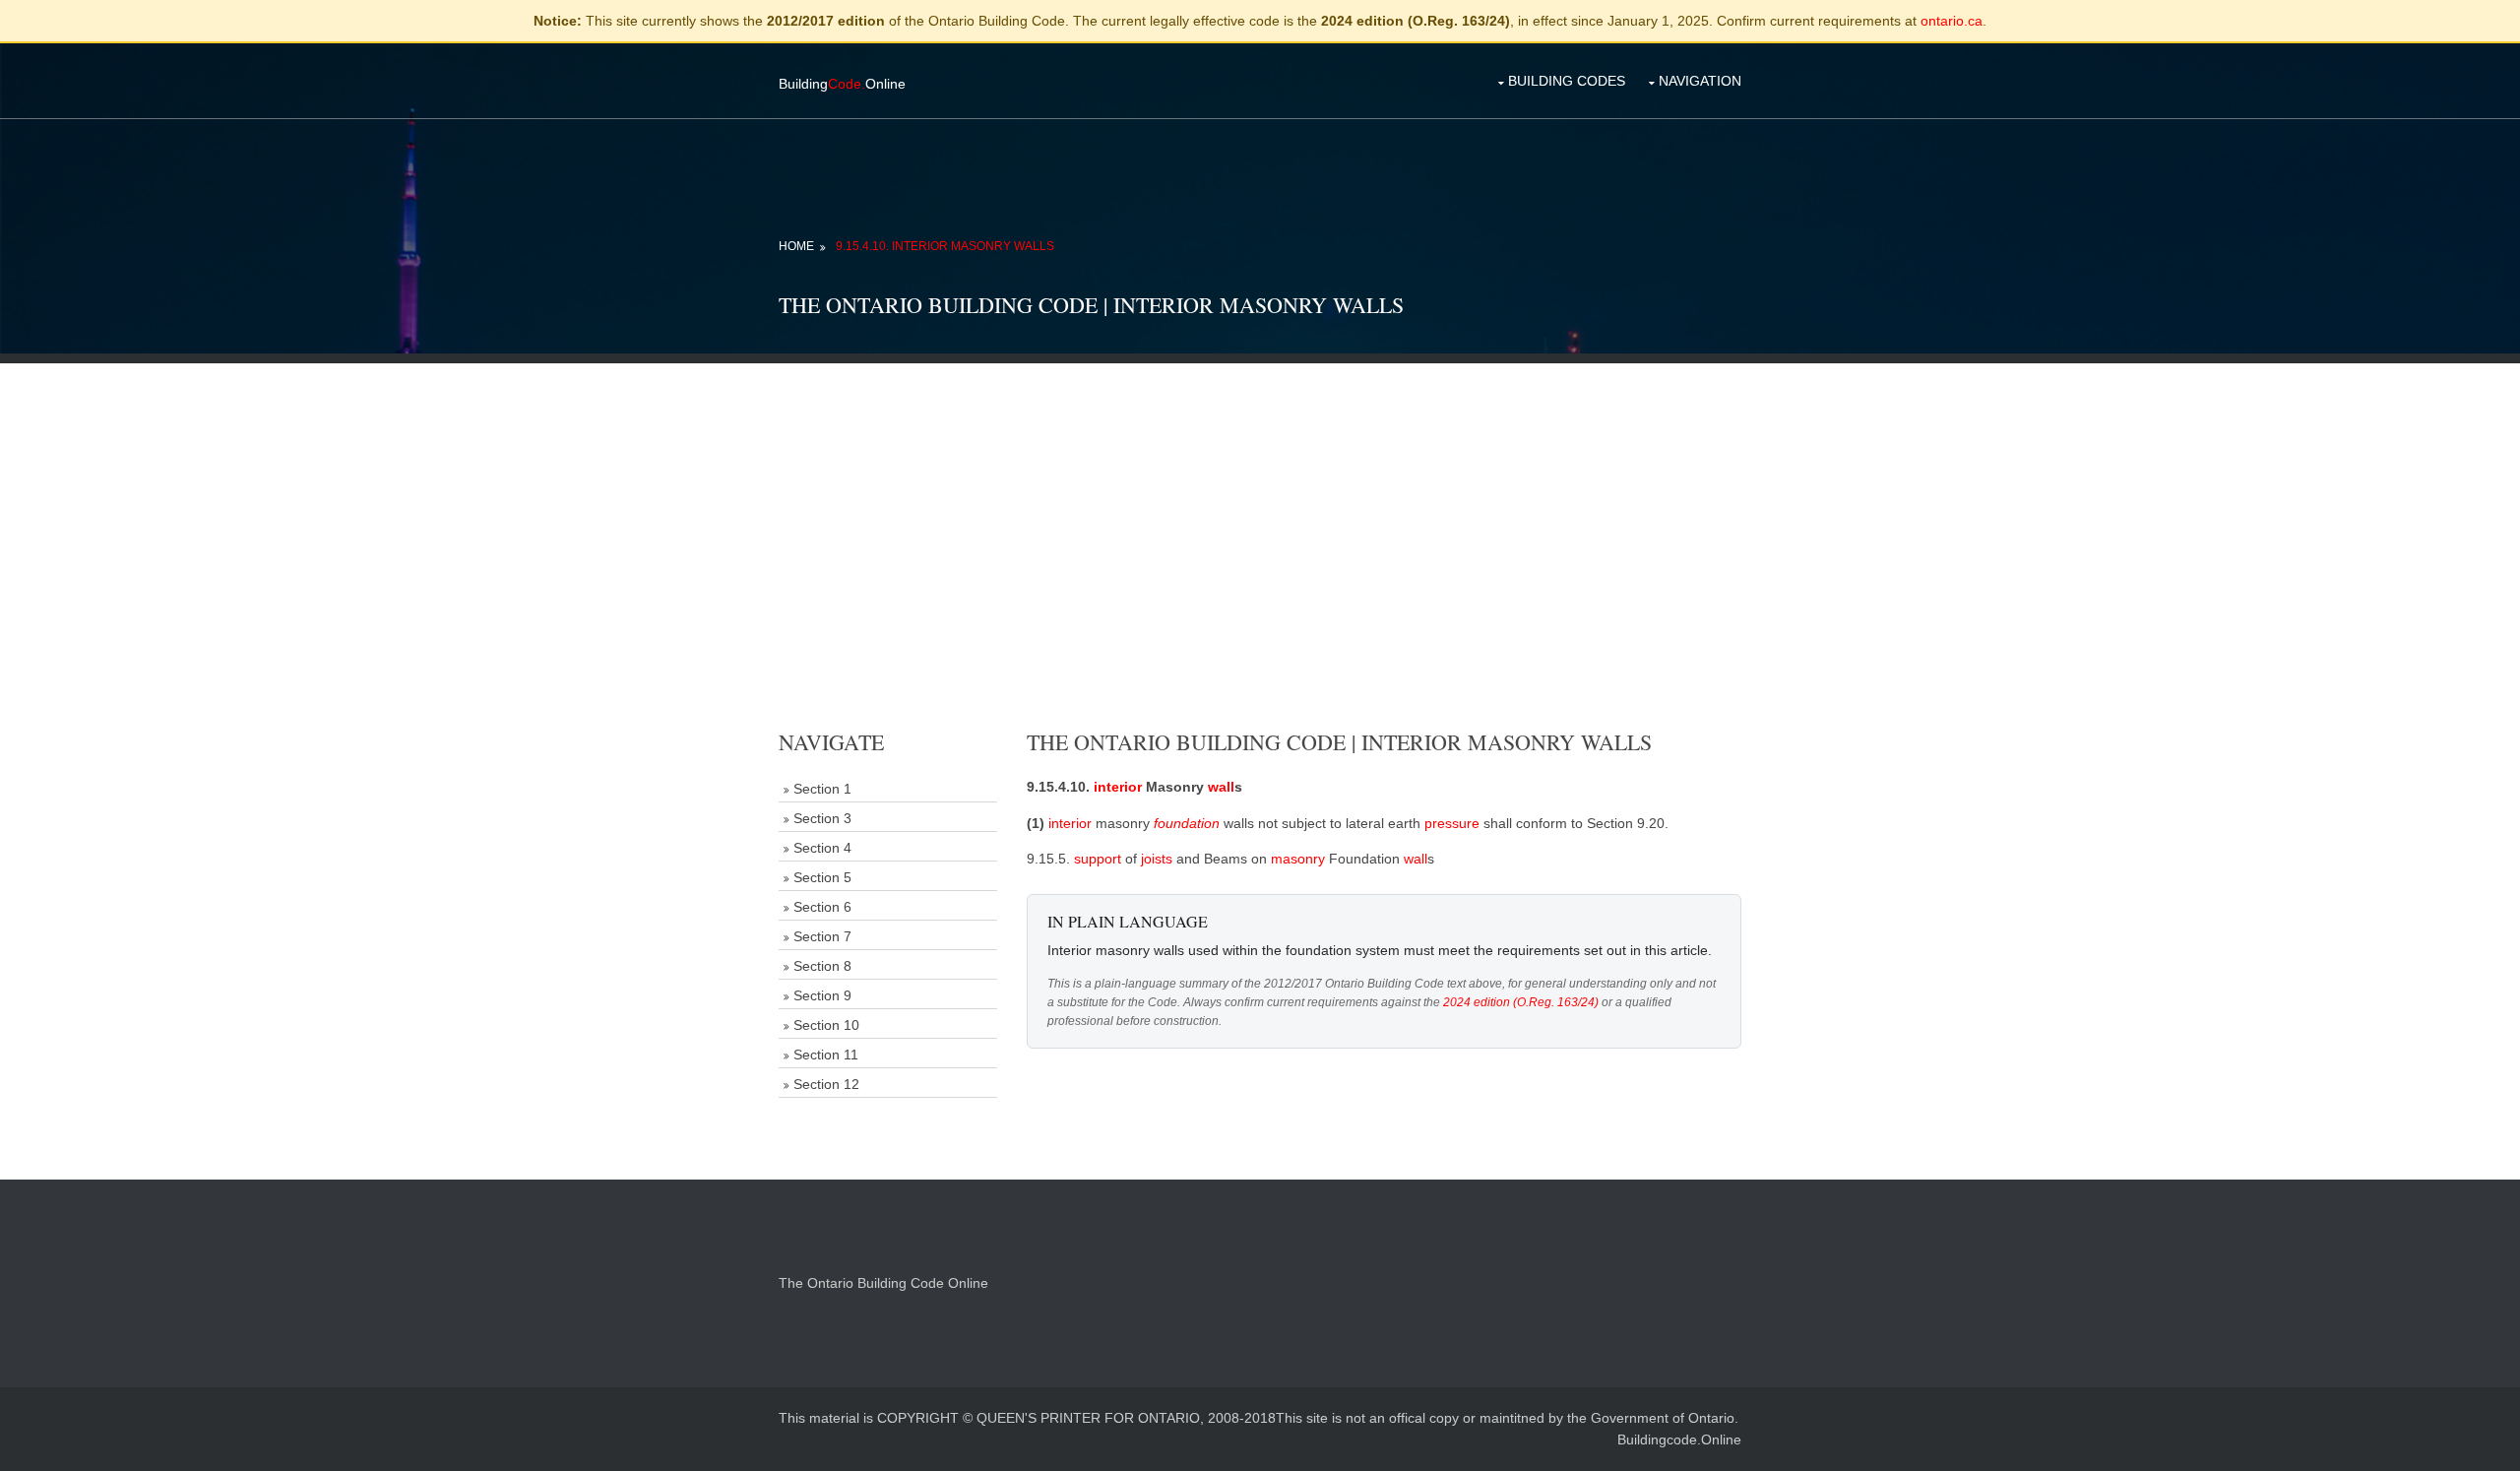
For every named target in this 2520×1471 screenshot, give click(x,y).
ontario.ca (1952, 21)
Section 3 (822, 818)
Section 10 (826, 1025)
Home (796, 246)
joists (1157, 859)
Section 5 (822, 877)
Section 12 (826, 1084)
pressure (1452, 823)
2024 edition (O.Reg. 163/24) (1521, 1002)
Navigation (1700, 81)
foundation (1187, 823)
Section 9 (822, 995)
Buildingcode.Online (1679, 1439)
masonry (1298, 859)
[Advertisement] (1260, 501)
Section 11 (826, 1055)
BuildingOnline (842, 84)
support (1098, 859)
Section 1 (822, 789)
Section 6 (822, 907)
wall (1221, 787)
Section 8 (822, 966)
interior (1118, 787)
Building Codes (1567, 81)
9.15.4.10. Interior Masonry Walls (945, 246)
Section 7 (822, 936)
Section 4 (822, 848)
